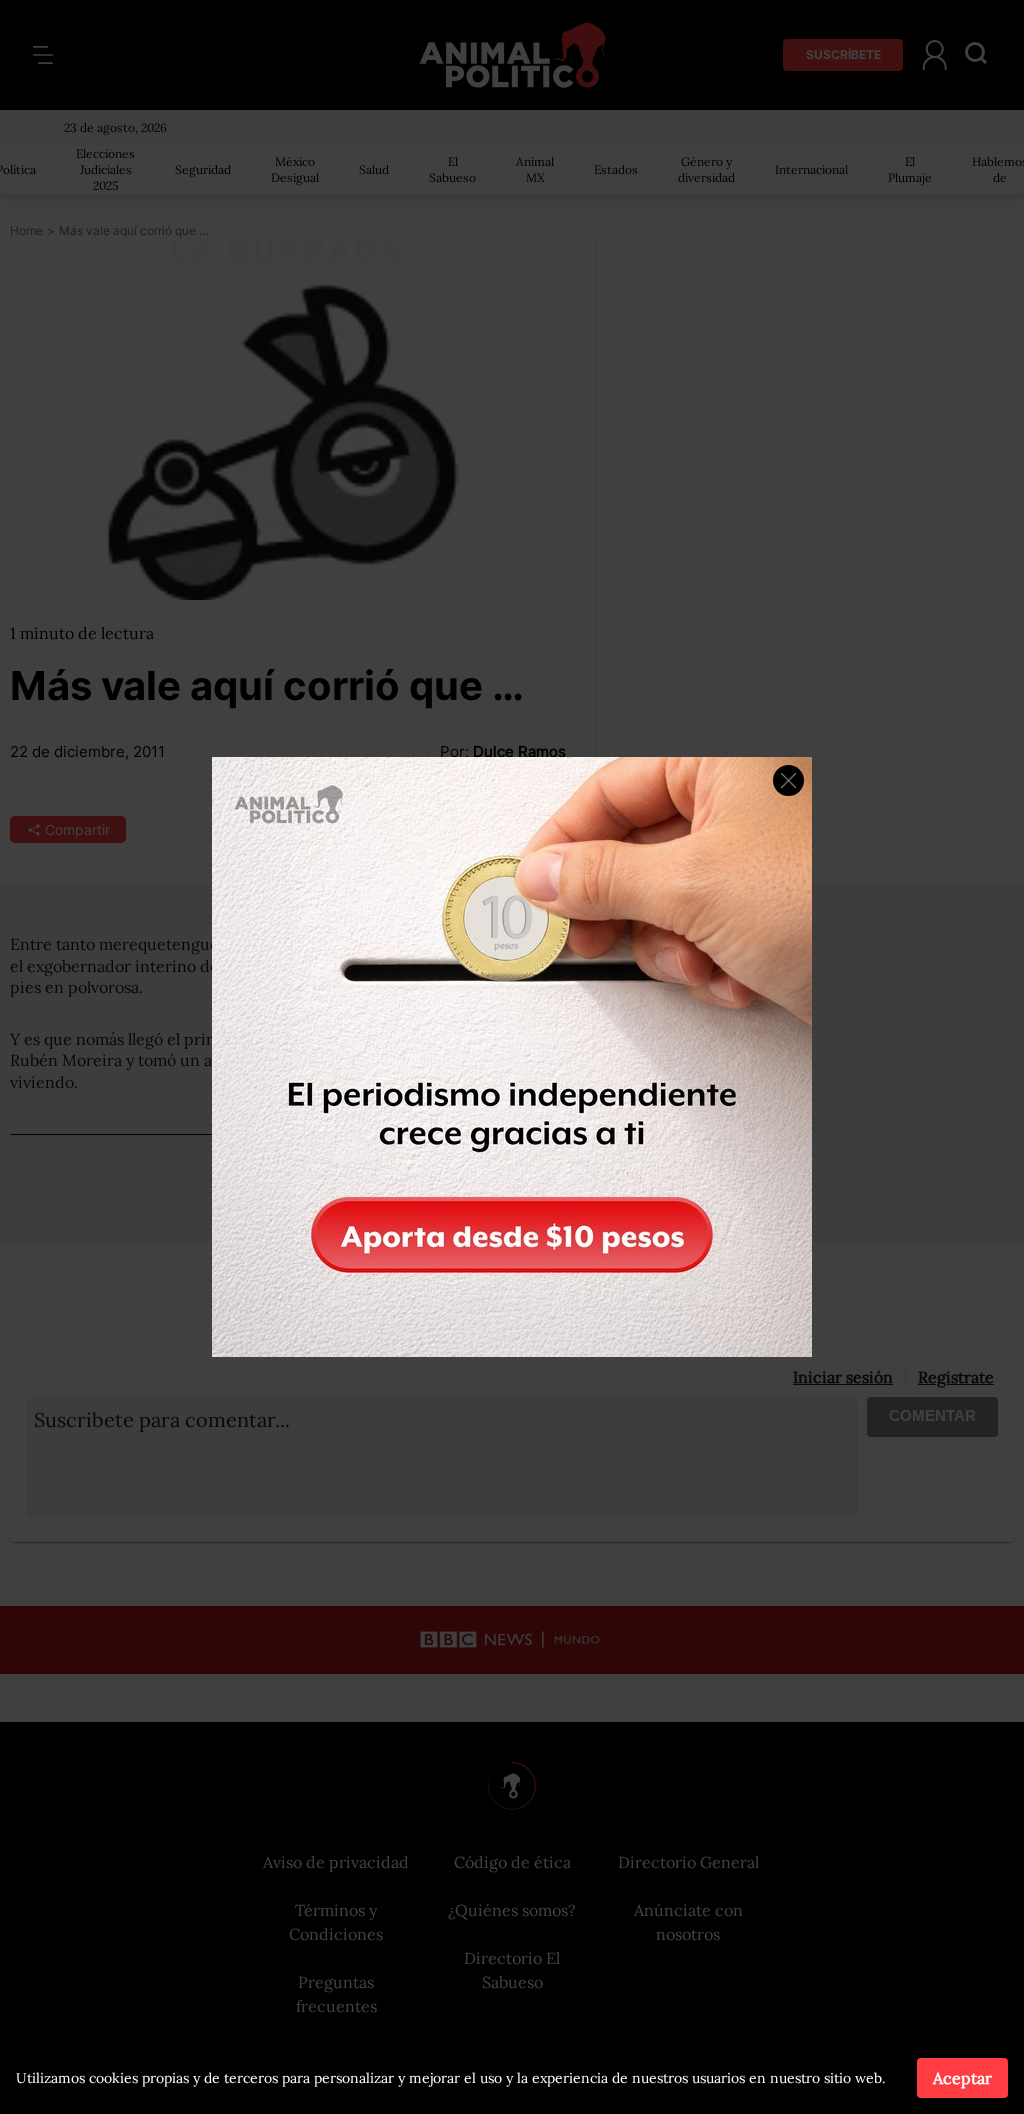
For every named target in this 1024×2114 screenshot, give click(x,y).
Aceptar (962, 2078)
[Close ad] (788, 780)
